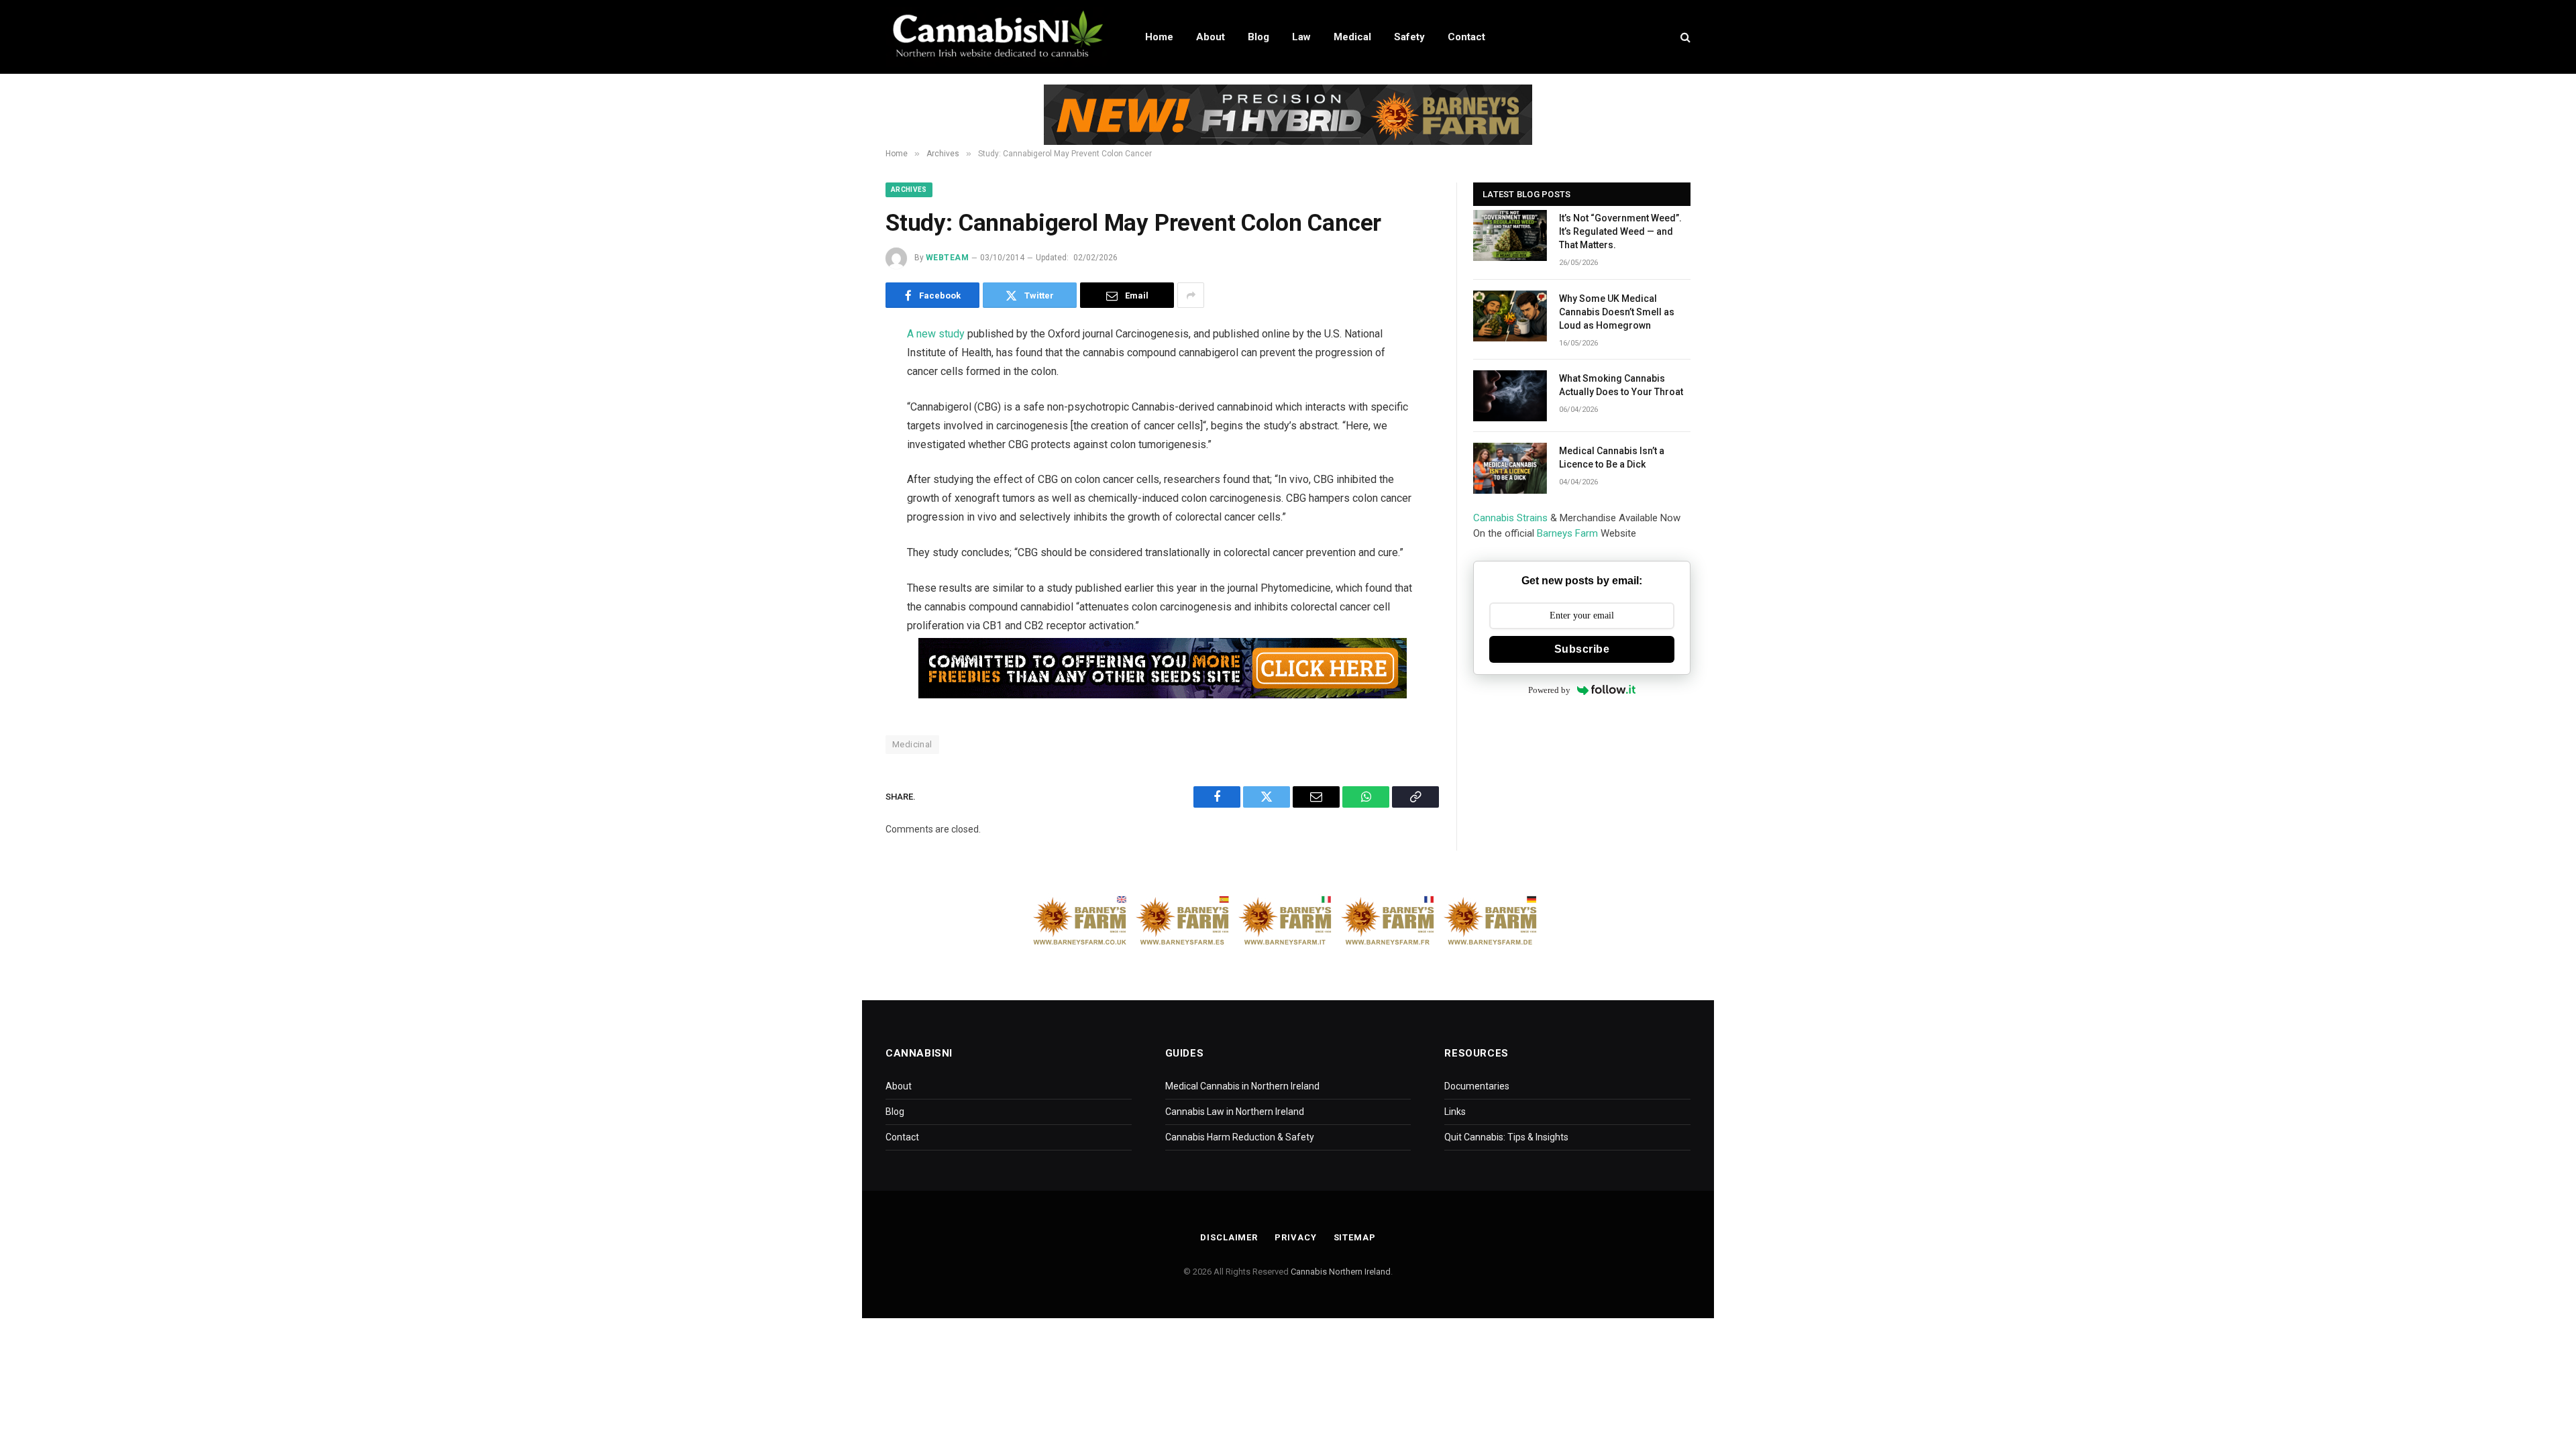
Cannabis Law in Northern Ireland (1235, 1112)
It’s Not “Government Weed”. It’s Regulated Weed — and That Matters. (1620, 231)
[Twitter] (839, 404)
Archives (909, 190)
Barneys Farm (1567, 533)
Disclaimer (1229, 1237)
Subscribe (1582, 649)
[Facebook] (839, 370)
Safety (1409, 37)
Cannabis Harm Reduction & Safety (1240, 1137)
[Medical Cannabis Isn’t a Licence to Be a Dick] (1510, 468)
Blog (1258, 37)
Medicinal (912, 744)
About (1211, 37)
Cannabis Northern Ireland (1341, 1272)
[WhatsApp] (839, 472)
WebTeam (947, 258)
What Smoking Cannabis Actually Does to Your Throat (1621, 385)
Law (1301, 37)
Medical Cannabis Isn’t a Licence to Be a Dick (1612, 458)
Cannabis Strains (1510, 518)
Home (1159, 37)
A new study (936, 334)
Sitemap (1355, 1237)
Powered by (1549, 690)
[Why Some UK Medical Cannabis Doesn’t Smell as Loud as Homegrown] (1510, 316)
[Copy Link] (839, 506)
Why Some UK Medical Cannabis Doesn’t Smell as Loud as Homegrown (1617, 312)
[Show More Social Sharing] (1191, 295)
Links (1455, 1112)
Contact (1466, 37)
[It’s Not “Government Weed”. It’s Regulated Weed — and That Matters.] (1510, 235)
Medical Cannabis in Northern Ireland (1242, 1086)
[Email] (839, 438)
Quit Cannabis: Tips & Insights (1506, 1137)
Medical (1352, 37)
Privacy (1295, 1237)
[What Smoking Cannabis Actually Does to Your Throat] (1510, 396)
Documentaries (1477, 1086)
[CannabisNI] (998, 37)
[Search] (1684, 37)
